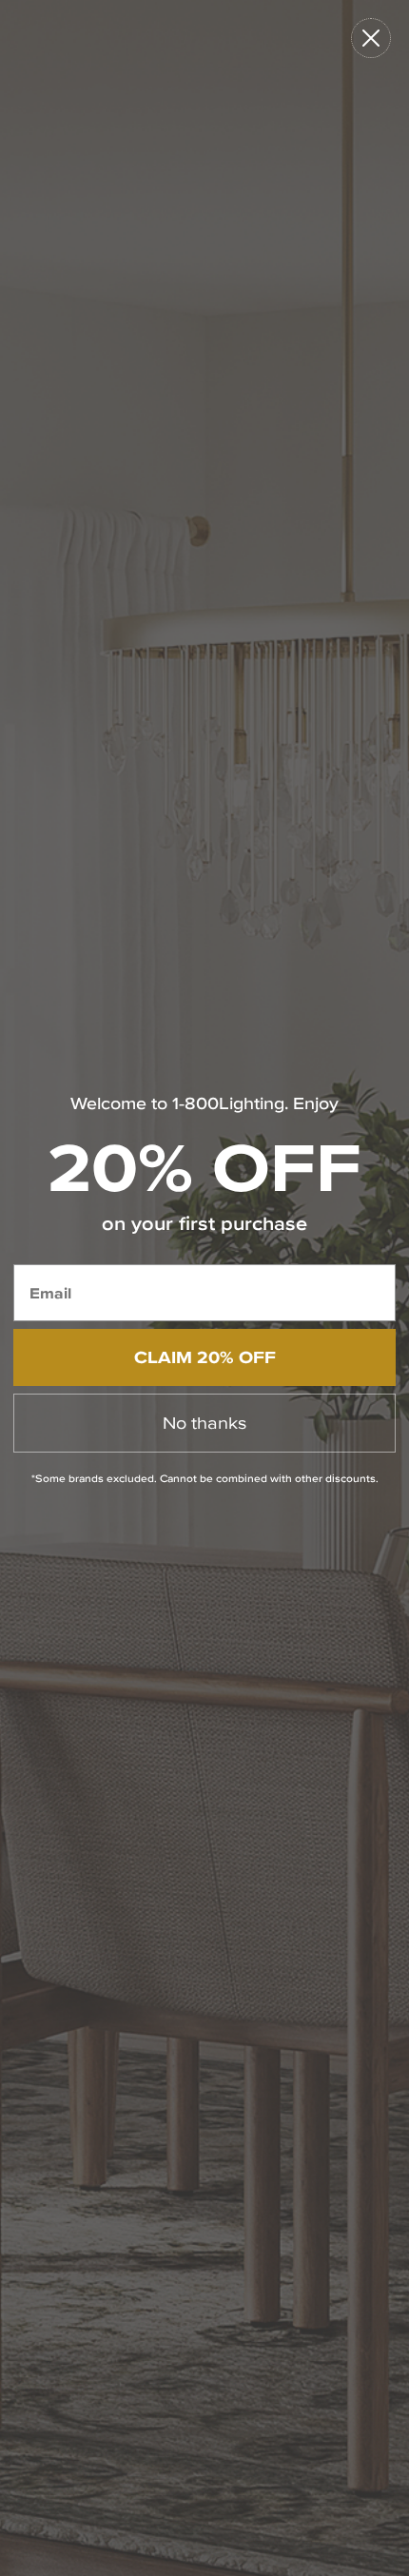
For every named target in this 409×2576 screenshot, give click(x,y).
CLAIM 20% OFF (205, 1357)
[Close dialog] (371, 38)
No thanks (204, 1423)
